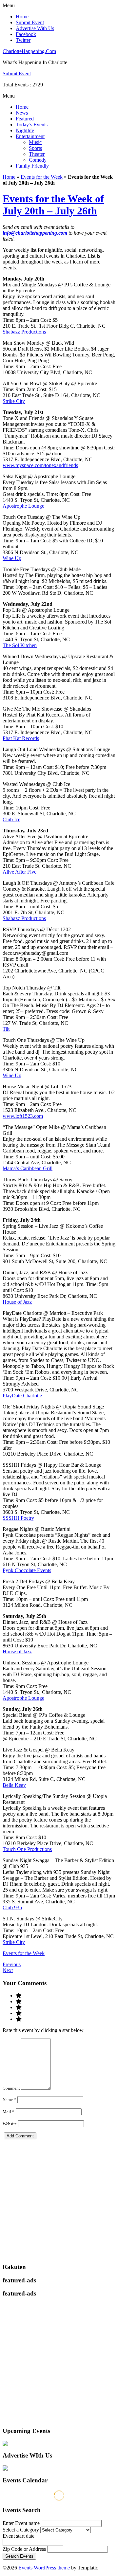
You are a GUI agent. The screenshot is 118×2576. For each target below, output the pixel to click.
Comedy (38, 160)
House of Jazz (17, 1302)
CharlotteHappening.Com (29, 51)
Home (22, 17)
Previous (12, 1964)
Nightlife (25, 130)
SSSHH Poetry (18, 1518)
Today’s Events (32, 125)
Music (35, 142)
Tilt (6, 1029)
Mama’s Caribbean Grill (28, 1168)
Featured (25, 119)
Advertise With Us (35, 28)
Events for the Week (42, 177)
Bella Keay (14, 1785)
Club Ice (11, 819)
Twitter (23, 40)
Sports (35, 148)
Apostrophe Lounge (23, 506)
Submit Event (30, 22)
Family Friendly (32, 166)
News (22, 113)
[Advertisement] (59, 2198)
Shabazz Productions (24, 332)
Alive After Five (20, 872)
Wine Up (12, 558)
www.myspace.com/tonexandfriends (40, 465)
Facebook (26, 34)
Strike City (14, 401)
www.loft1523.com (23, 1116)
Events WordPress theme (44, 2568)
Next (8, 1970)
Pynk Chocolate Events (27, 1570)
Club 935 (12, 1907)
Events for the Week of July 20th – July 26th (53, 205)
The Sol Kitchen (20, 645)
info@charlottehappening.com (36, 233)
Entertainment (30, 136)
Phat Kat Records (21, 738)
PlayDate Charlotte (22, 1396)
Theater (37, 154)
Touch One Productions (27, 1849)
